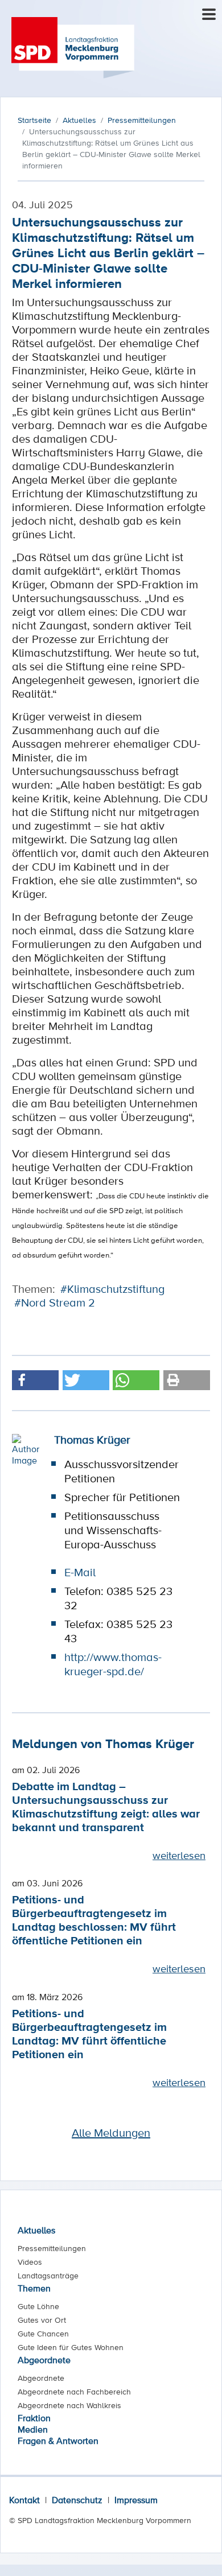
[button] (35, 1380)
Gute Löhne (38, 2306)
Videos (30, 2262)
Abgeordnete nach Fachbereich (74, 2392)
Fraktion (34, 2418)
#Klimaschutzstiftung (112, 1289)
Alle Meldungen (111, 2133)
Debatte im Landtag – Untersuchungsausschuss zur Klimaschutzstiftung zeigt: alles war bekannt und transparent (106, 1806)
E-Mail (80, 1572)
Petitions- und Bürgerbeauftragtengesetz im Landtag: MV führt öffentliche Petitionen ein (89, 2033)
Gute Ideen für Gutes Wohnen (71, 2347)
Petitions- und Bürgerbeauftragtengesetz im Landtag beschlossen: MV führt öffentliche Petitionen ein (94, 1920)
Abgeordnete (44, 2360)
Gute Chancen (43, 2334)
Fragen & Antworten (58, 2441)
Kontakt (24, 2500)
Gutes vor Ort (42, 2320)
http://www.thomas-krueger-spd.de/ (113, 1664)
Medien (33, 2429)
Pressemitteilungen (52, 2248)
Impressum (136, 2500)
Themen (34, 2288)
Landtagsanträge (48, 2276)
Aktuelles (36, 2230)
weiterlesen (179, 1855)
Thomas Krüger (92, 1440)
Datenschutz (77, 2500)
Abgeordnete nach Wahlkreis (69, 2405)
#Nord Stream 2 (55, 1303)
